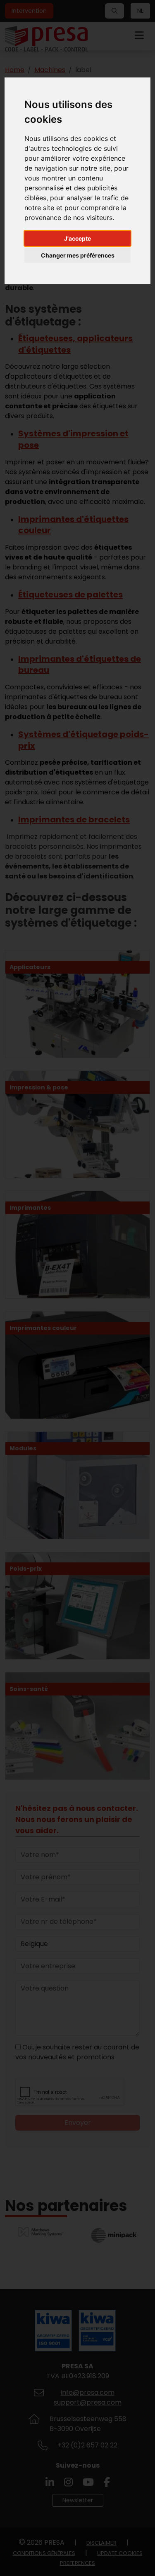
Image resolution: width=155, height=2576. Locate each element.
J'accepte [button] (77, 238)
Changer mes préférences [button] (78, 255)
